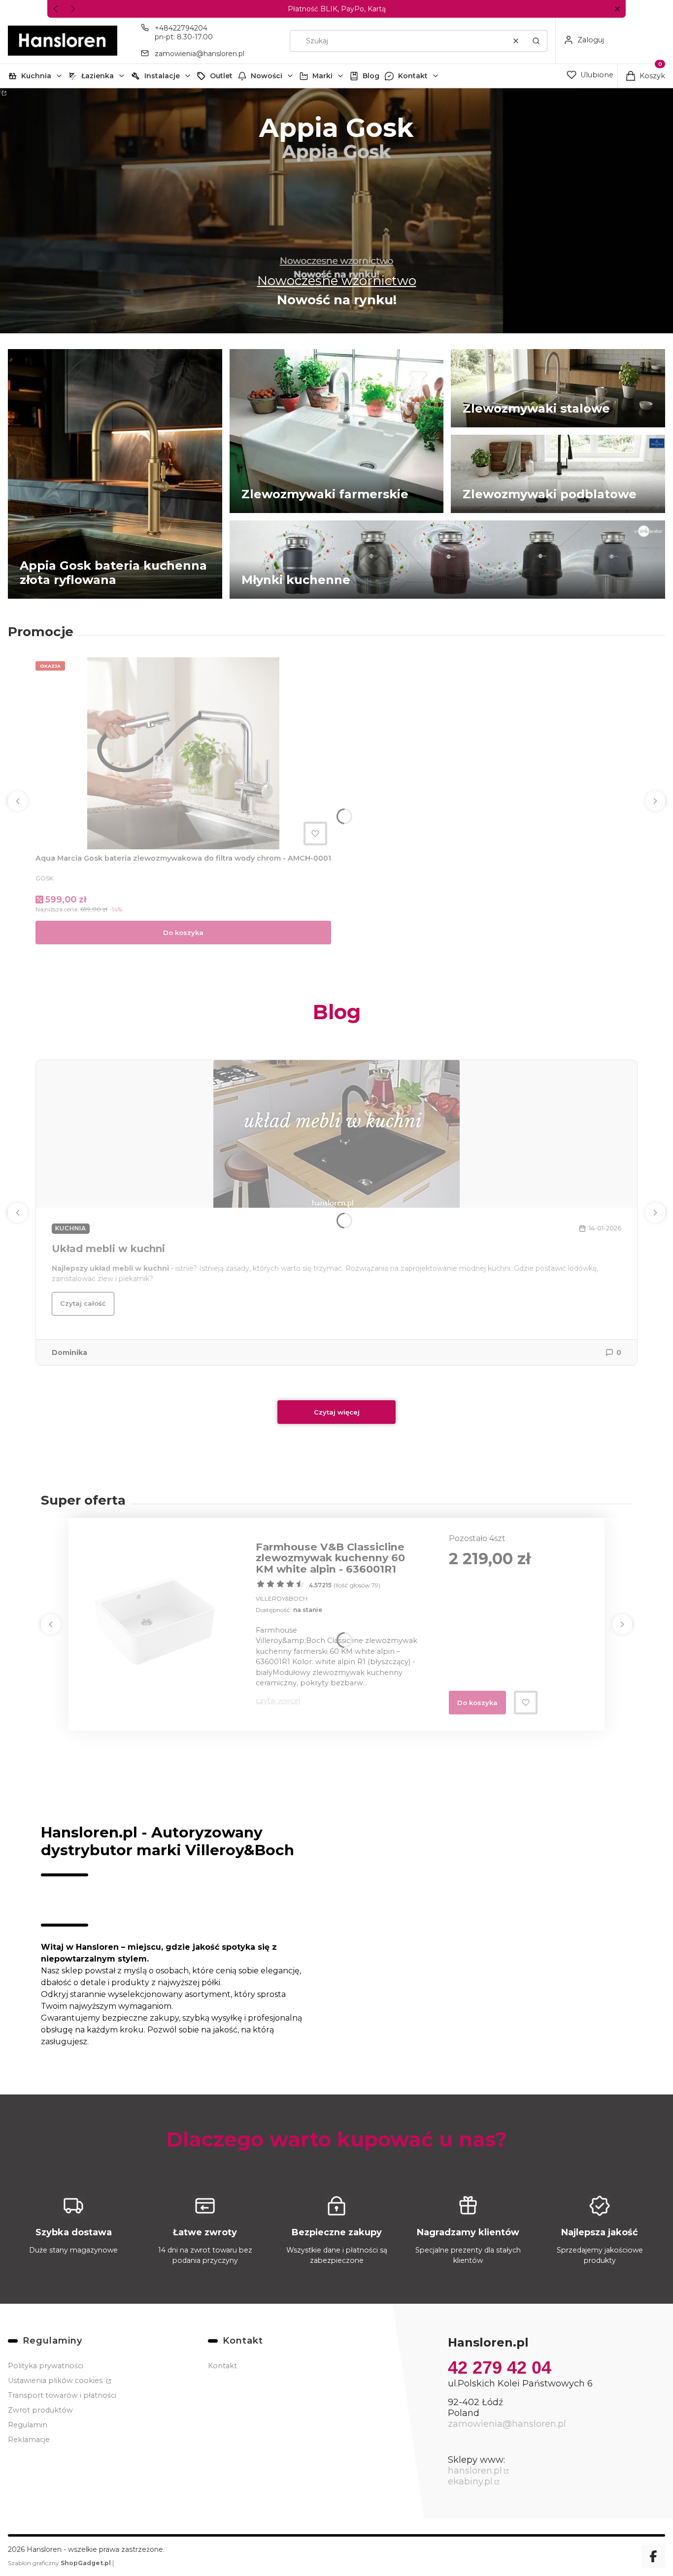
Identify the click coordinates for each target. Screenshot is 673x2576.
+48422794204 (181, 28)
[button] (617, 9)
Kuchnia (36, 76)
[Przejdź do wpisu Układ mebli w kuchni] (336, 1134)
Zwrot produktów (40, 2410)
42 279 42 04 (500, 2367)
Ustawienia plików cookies (56, 2381)
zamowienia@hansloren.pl (200, 54)
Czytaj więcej (337, 1412)
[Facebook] (653, 2556)
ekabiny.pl (470, 2481)
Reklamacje (29, 2440)
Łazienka (98, 76)
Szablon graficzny (59, 2563)
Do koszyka (183, 933)
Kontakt (413, 76)
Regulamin (28, 2425)
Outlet (221, 76)
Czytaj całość (83, 1303)
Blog (371, 76)
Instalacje (162, 76)
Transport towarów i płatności (62, 2395)
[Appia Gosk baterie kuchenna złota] (336, 211)
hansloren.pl (475, 2471)
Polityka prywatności (46, 2366)
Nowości (267, 76)
